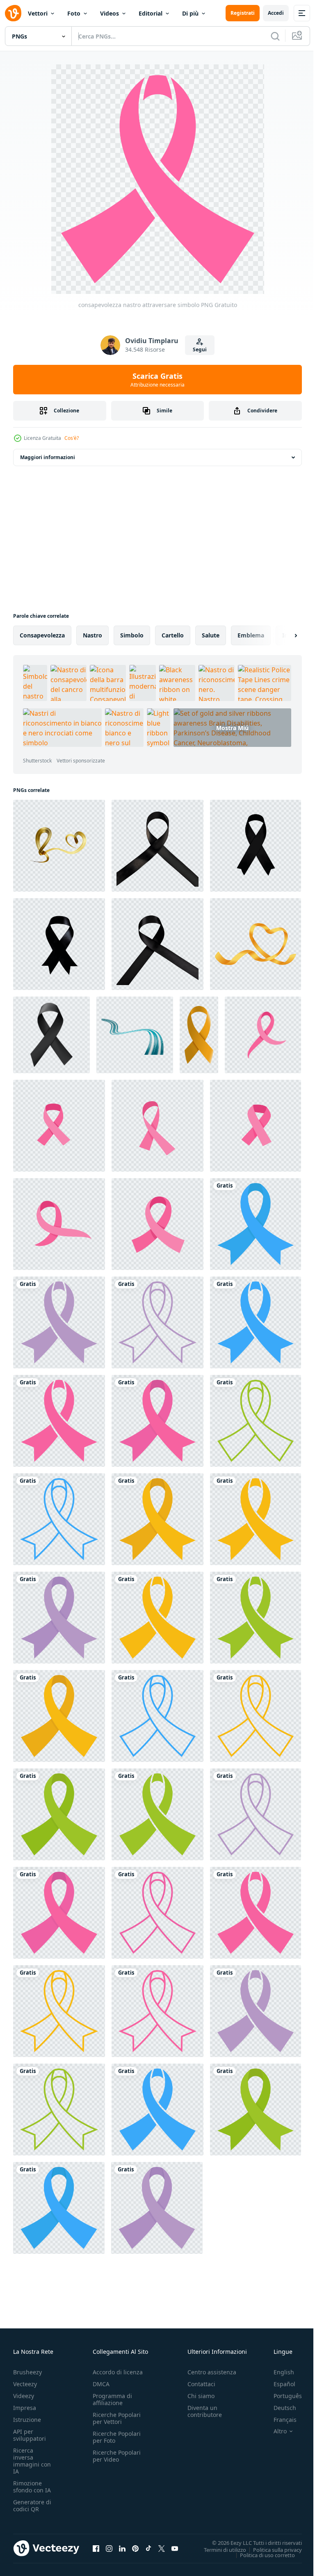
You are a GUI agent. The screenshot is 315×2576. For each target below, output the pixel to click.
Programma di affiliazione (112, 2399)
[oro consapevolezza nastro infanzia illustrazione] (256, 944)
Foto (74, 13)
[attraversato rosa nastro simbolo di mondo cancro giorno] (263, 1035)
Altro (274, 2431)
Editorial (151, 13)
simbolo (132, 635)
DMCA (101, 2384)
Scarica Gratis (157, 380)
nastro (92, 635)
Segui (200, 349)
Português (282, 2396)
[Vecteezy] (13, 13)
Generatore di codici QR (32, 2505)
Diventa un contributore (205, 2411)
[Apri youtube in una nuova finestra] (175, 2548)
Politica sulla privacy (271, 2549)
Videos (110, 13)
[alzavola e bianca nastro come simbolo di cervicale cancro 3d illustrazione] (135, 1035)
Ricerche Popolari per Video (117, 2456)
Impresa (25, 2408)
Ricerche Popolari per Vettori (117, 2418)
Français (279, 2420)
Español (278, 2384)
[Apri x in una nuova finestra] (162, 2548)
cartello (173, 635)
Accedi (276, 13)
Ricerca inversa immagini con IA (32, 2461)
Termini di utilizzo (219, 2549)
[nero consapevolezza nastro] (51, 1035)
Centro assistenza (212, 2372)
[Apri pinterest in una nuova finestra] (135, 2548)
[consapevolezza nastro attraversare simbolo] (256, 1224)
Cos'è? (72, 438)
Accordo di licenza (118, 2372)
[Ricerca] (275, 36)
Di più (190, 13)
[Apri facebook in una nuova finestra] (96, 2548)
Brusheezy (27, 2372)
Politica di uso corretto (261, 2555)
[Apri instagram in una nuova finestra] (109, 2548)
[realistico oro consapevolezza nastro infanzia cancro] (199, 1035)
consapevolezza (42, 635)
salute (211, 635)
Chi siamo (201, 2396)
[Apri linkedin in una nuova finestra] (122, 2548)
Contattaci (201, 2384)
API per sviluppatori (30, 2435)
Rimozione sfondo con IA (32, 2487)
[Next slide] (283, 635)
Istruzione (27, 2420)
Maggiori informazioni (48, 457)
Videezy (24, 2396)
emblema (251, 635)
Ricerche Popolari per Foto (117, 2437)
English (278, 2372)
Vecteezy (25, 2384)
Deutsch (279, 2408)
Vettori (38, 13)
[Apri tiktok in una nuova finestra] (148, 2548)
